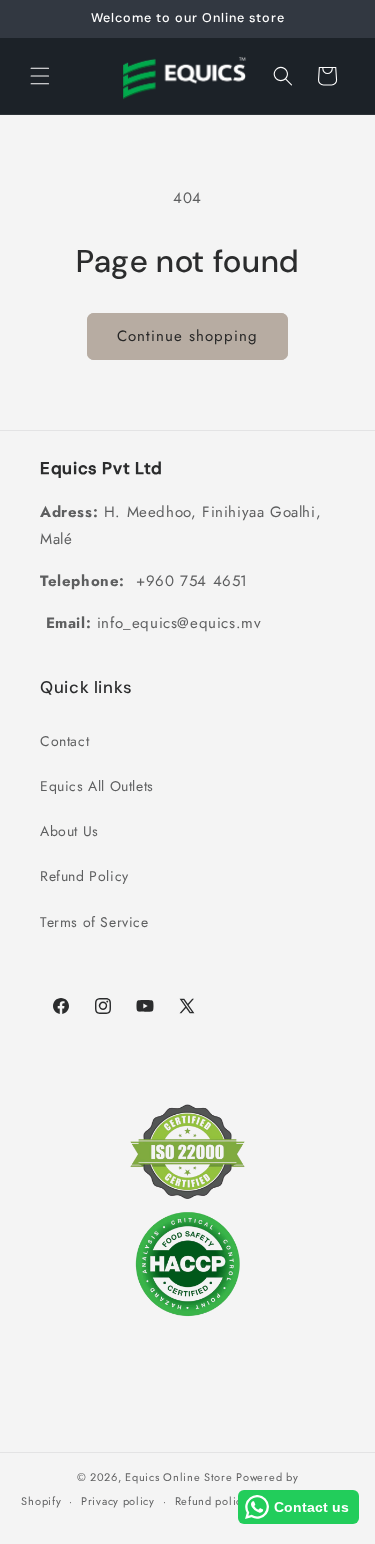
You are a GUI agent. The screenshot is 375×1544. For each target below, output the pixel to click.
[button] (40, 76)
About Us (69, 831)
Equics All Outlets (97, 786)
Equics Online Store (178, 1477)
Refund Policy (84, 876)
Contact (64, 741)
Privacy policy (118, 1501)
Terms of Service (94, 922)
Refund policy (211, 1501)
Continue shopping (187, 336)
